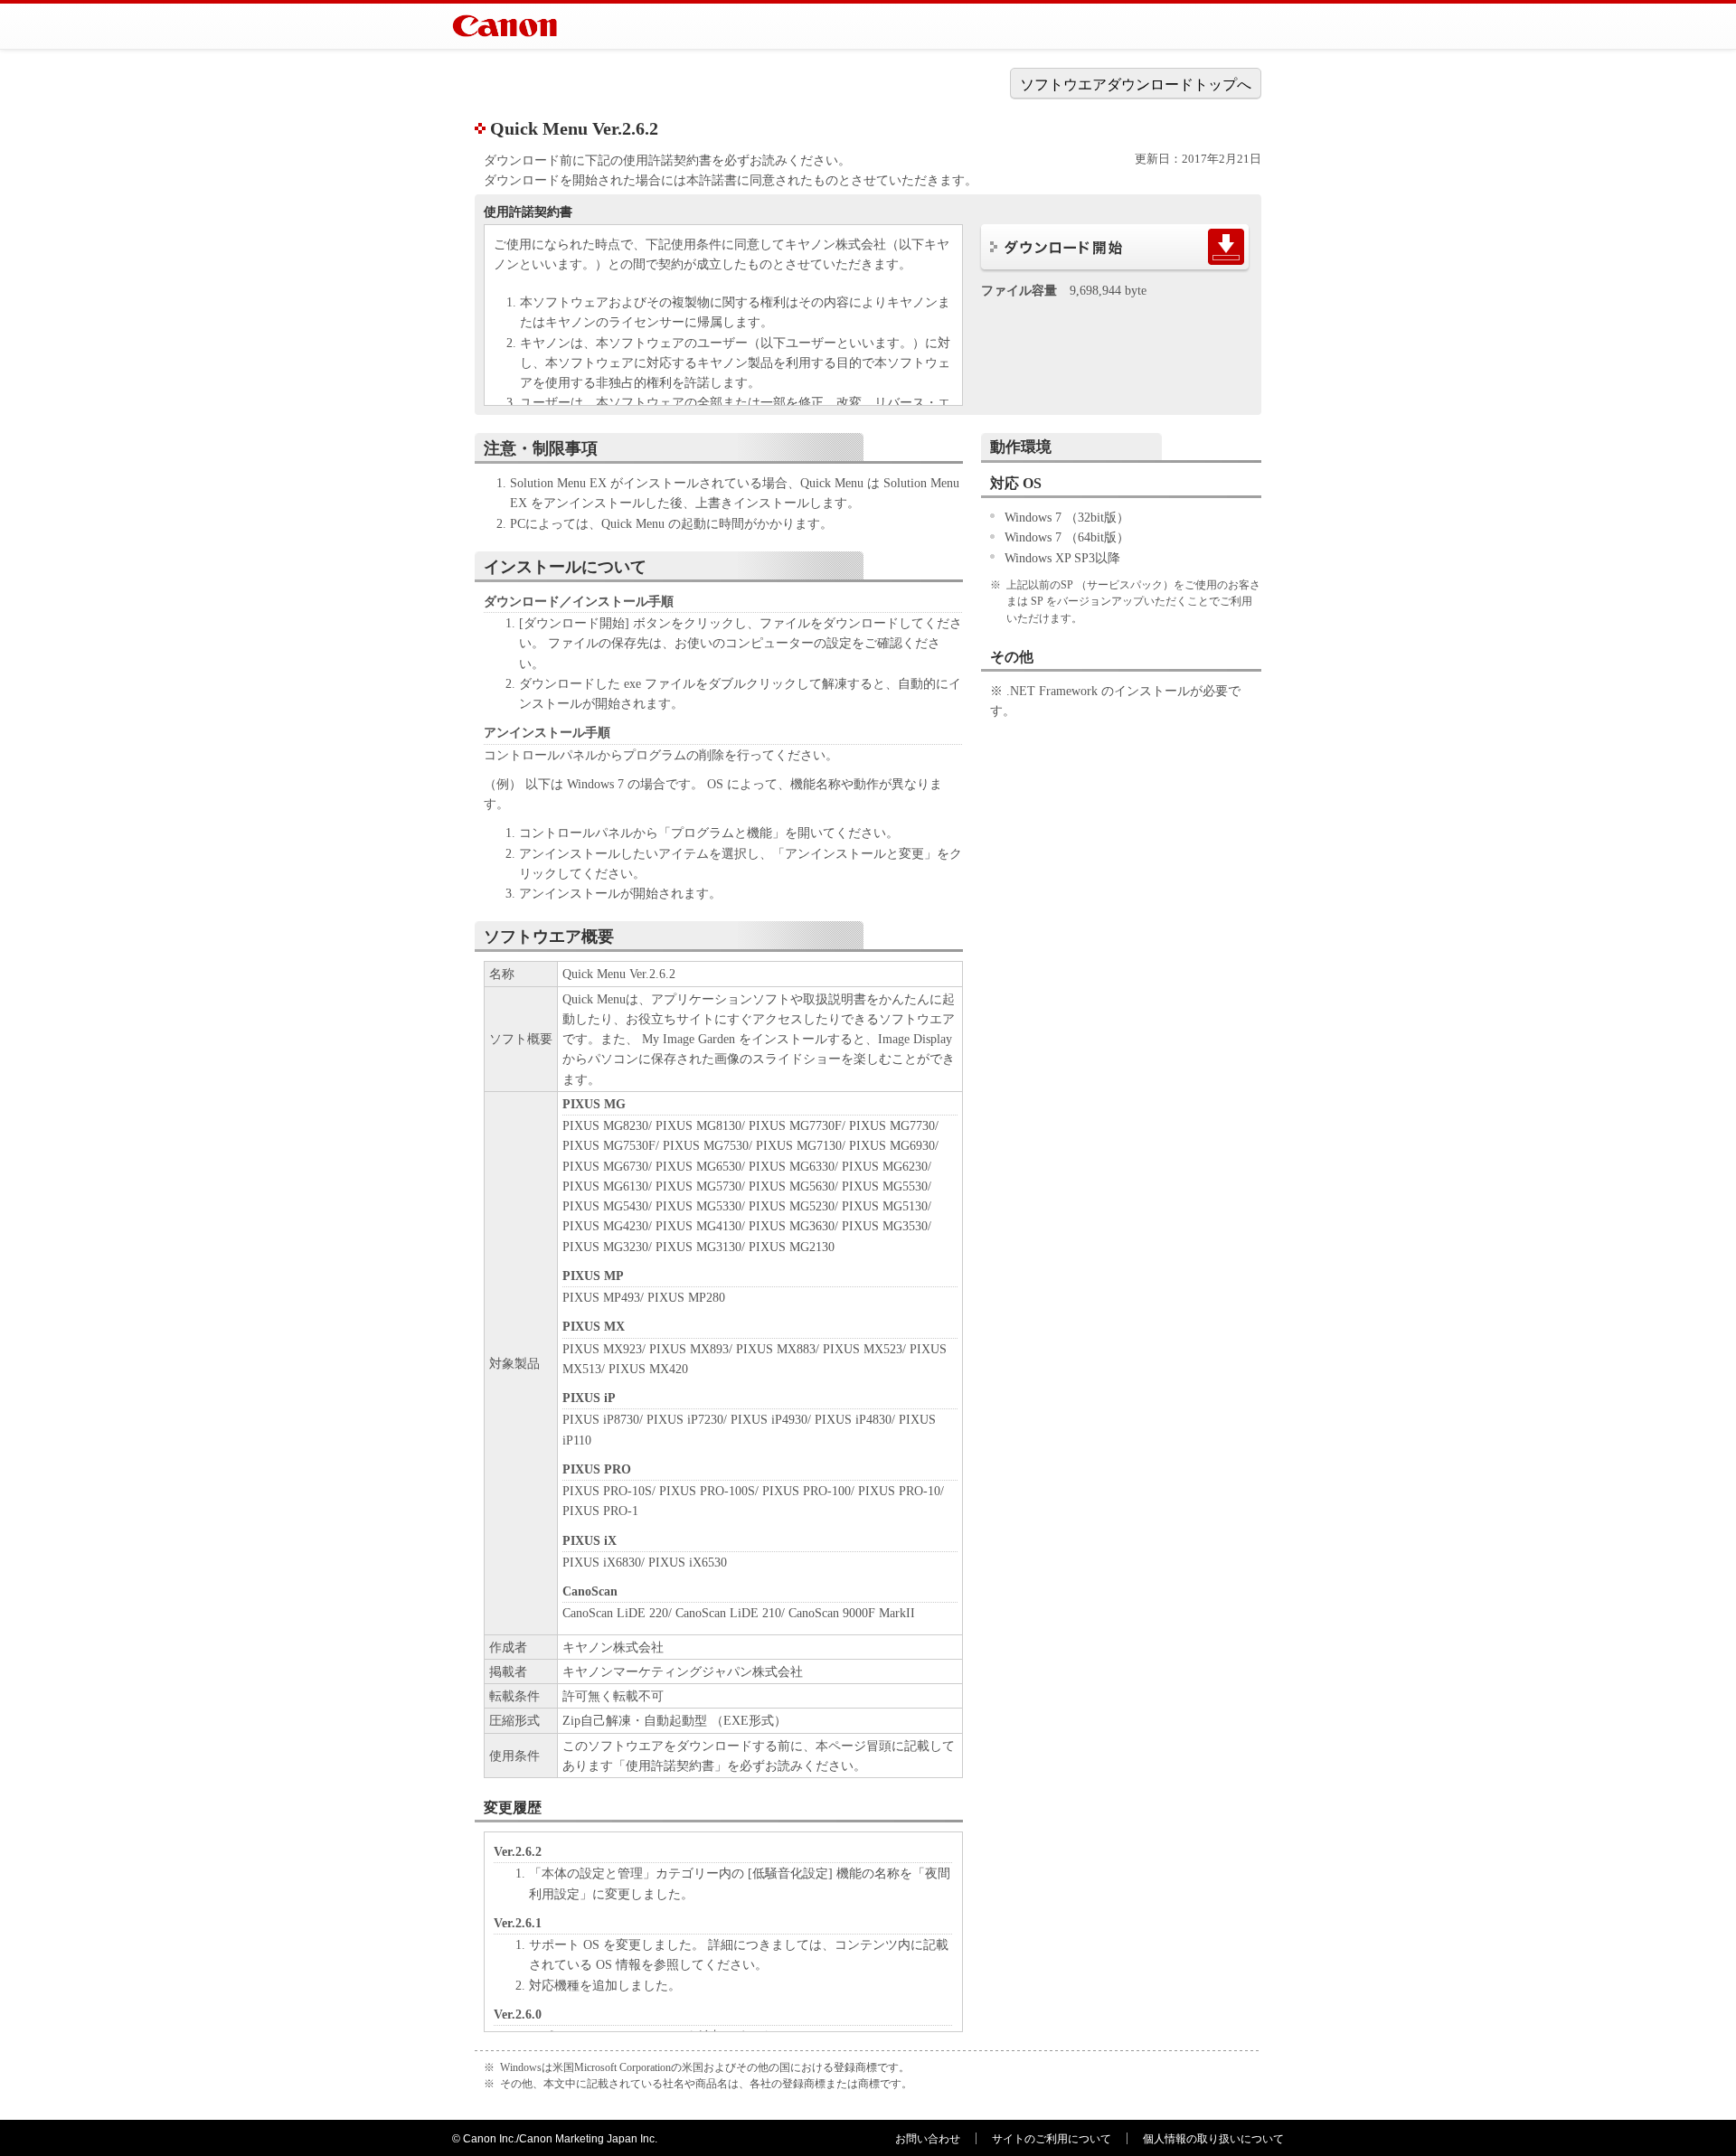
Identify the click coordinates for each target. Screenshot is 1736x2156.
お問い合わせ (928, 2139)
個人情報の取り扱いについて (1213, 2139)
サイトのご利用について (1052, 2139)
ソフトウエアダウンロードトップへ (1136, 85)
